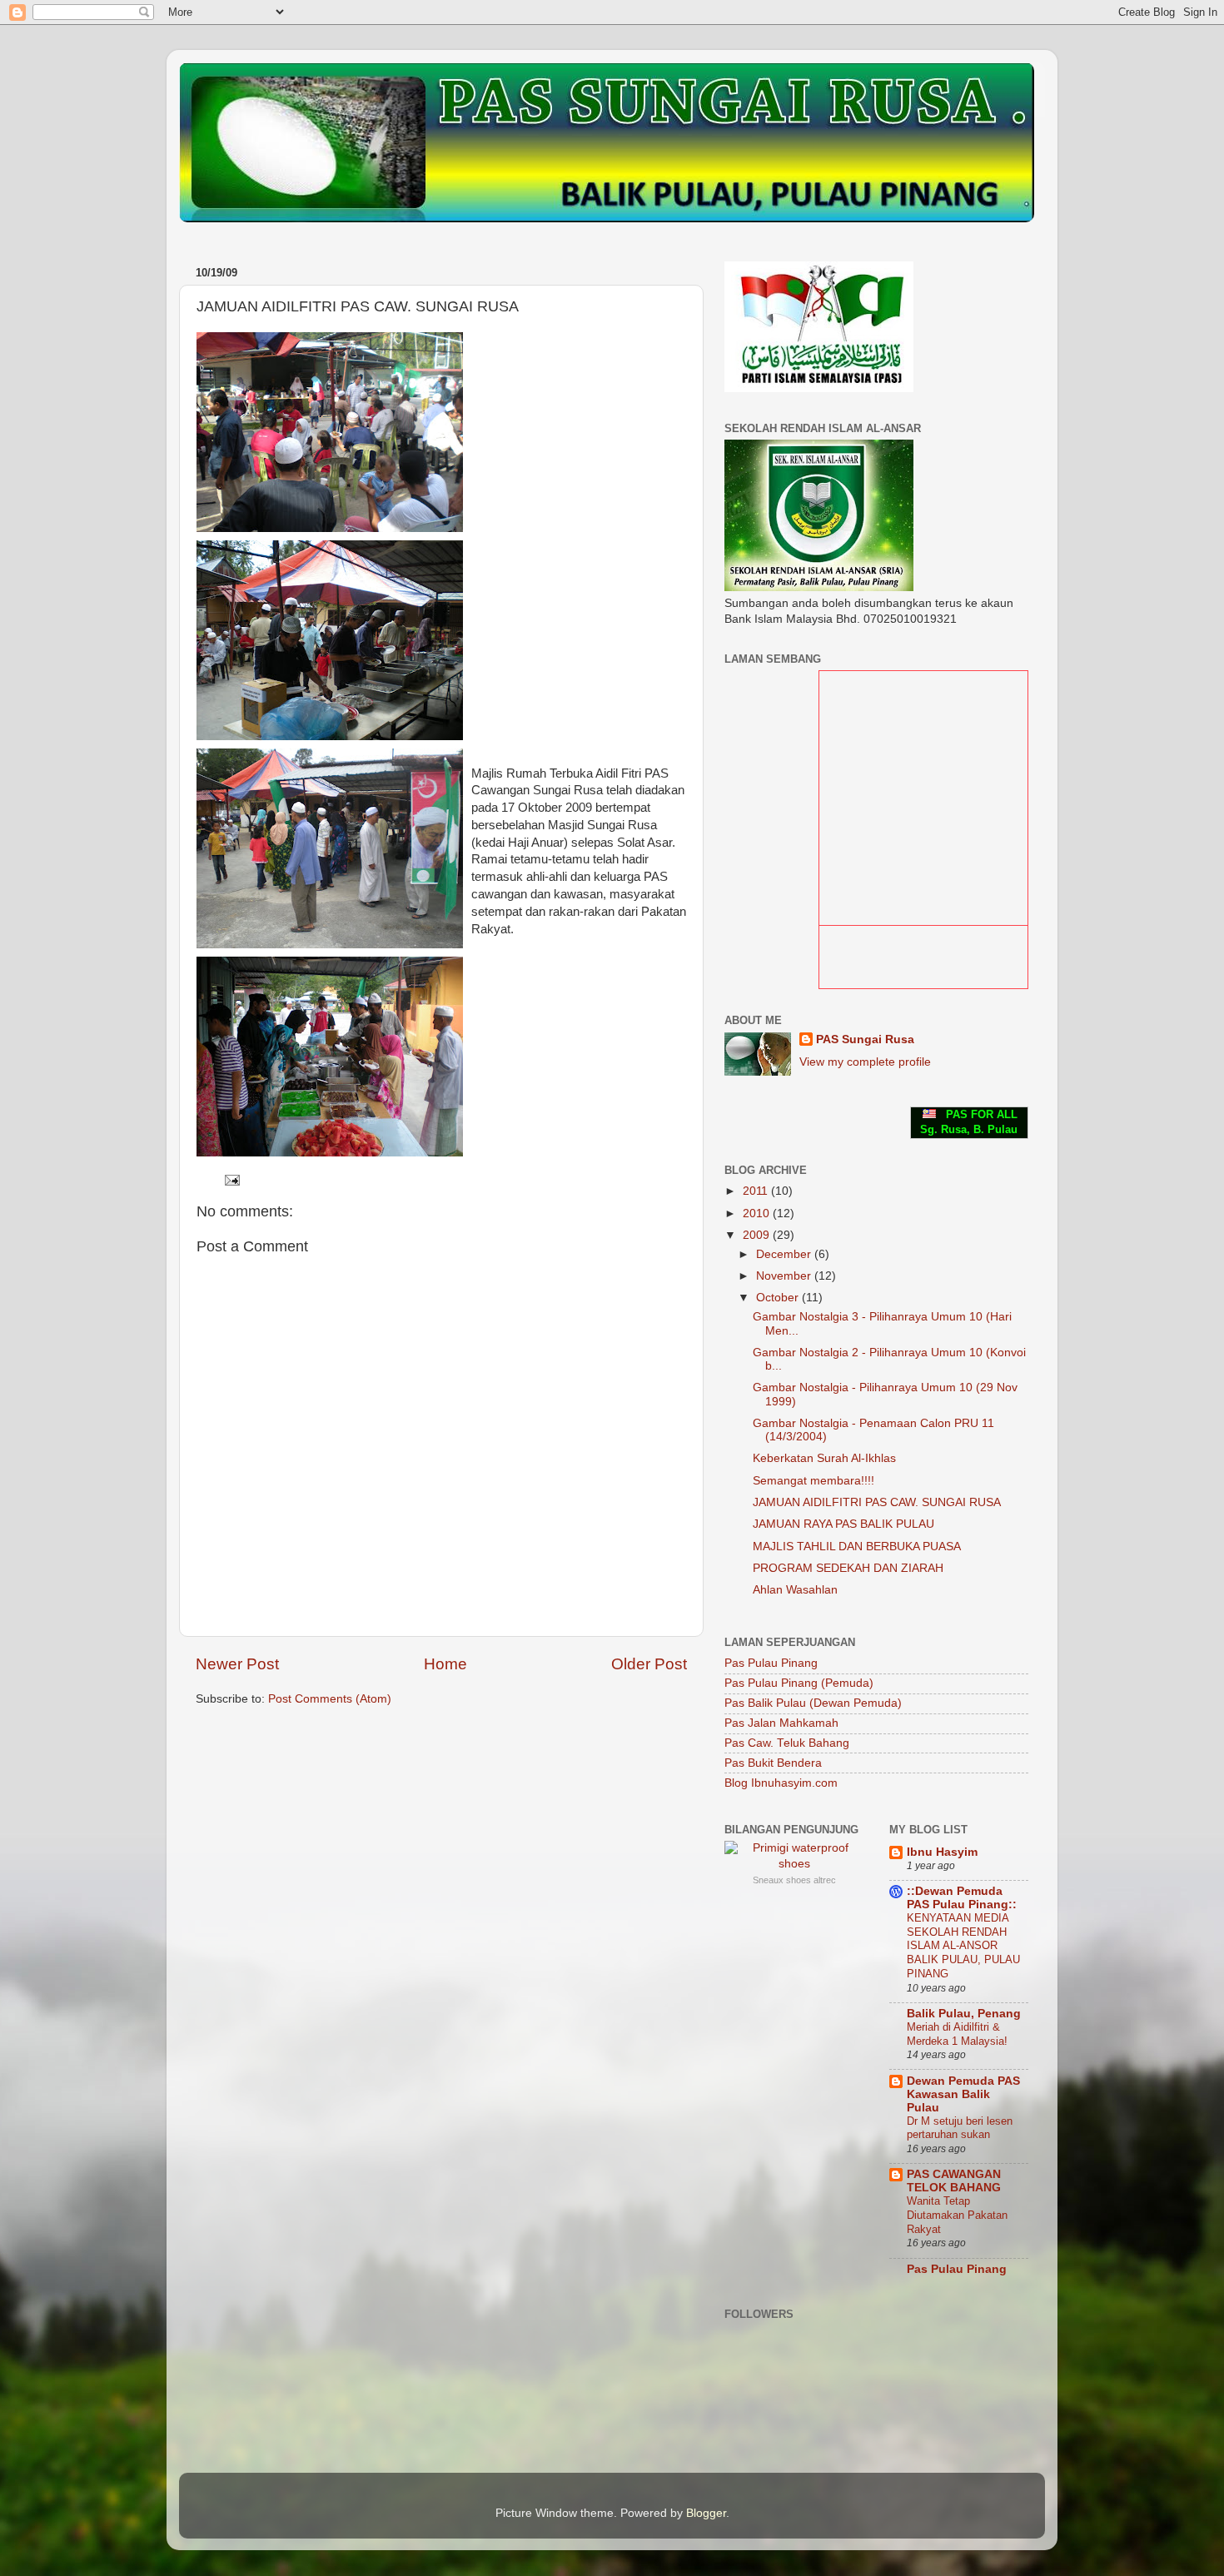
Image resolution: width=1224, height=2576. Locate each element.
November (785, 1276)
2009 (758, 1235)
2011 (757, 1191)
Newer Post (237, 1664)
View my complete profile (865, 1062)
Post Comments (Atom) (330, 1699)
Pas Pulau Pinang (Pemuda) (799, 1683)
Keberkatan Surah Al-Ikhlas (824, 1458)
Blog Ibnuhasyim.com (781, 1783)
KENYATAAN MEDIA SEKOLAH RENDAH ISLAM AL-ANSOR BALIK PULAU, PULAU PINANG (963, 1946)
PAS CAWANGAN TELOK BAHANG (954, 2181)
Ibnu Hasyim (942, 1852)
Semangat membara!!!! (814, 1481)
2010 (758, 1213)
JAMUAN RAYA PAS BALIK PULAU (843, 1524)
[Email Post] (231, 1179)
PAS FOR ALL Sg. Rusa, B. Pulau (969, 1122)
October (779, 1298)
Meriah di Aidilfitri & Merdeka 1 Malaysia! (957, 2034)
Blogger (706, 2513)
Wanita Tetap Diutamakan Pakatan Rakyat (957, 2215)
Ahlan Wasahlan (795, 1590)
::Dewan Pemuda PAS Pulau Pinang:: (962, 1898)
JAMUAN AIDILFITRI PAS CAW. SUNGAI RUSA (877, 1502)
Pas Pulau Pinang (771, 1663)
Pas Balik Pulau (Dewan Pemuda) (813, 1703)
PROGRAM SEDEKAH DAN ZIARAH (848, 1568)
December (785, 1254)
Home (445, 1664)
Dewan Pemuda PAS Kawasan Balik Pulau (963, 2094)
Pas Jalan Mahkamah (781, 1723)
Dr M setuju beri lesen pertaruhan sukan (960, 2128)
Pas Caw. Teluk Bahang (787, 1743)
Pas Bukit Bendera (773, 1763)
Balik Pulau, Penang (964, 2014)
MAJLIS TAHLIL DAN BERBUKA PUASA (857, 1547)
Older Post (649, 1664)
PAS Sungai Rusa (865, 1039)
